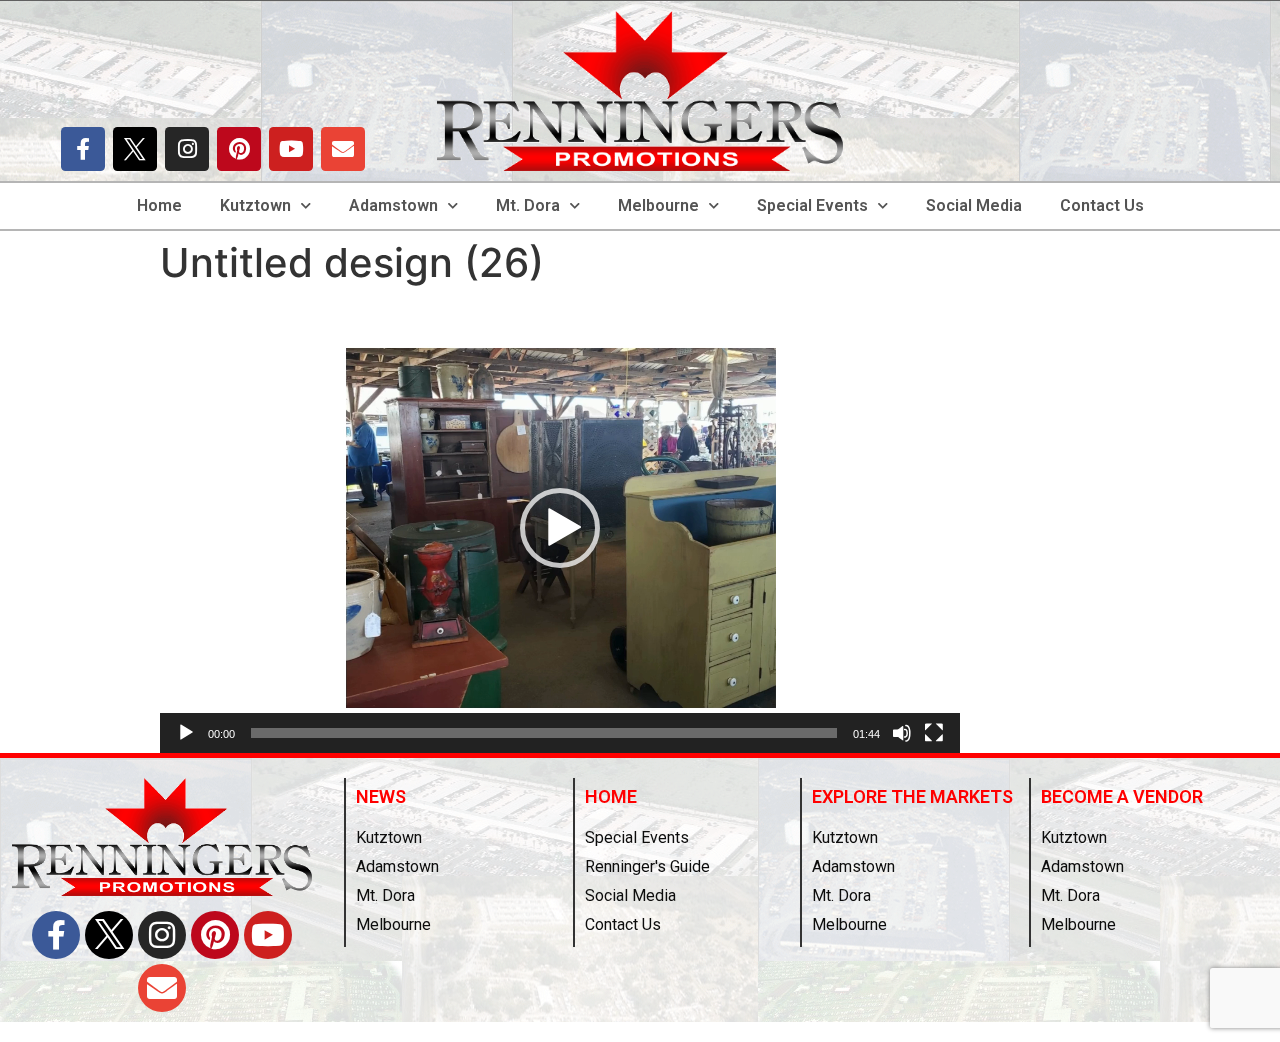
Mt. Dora (528, 205)
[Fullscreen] (934, 733)
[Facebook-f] (83, 149)
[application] (560, 528)
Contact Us (1102, 205)
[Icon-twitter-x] (135, 149)
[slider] (544, 733)
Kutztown (255, 205)
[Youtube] (291, 149)
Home (159, 205)
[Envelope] (343, 149)
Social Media (974, 205)
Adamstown (393, 205)
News (381, 796)
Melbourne (658, 205)
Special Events (812, 205)
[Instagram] (187, 149)
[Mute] (902, 733)
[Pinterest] (239, 149)
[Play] (186, 733)
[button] (560, 528)
